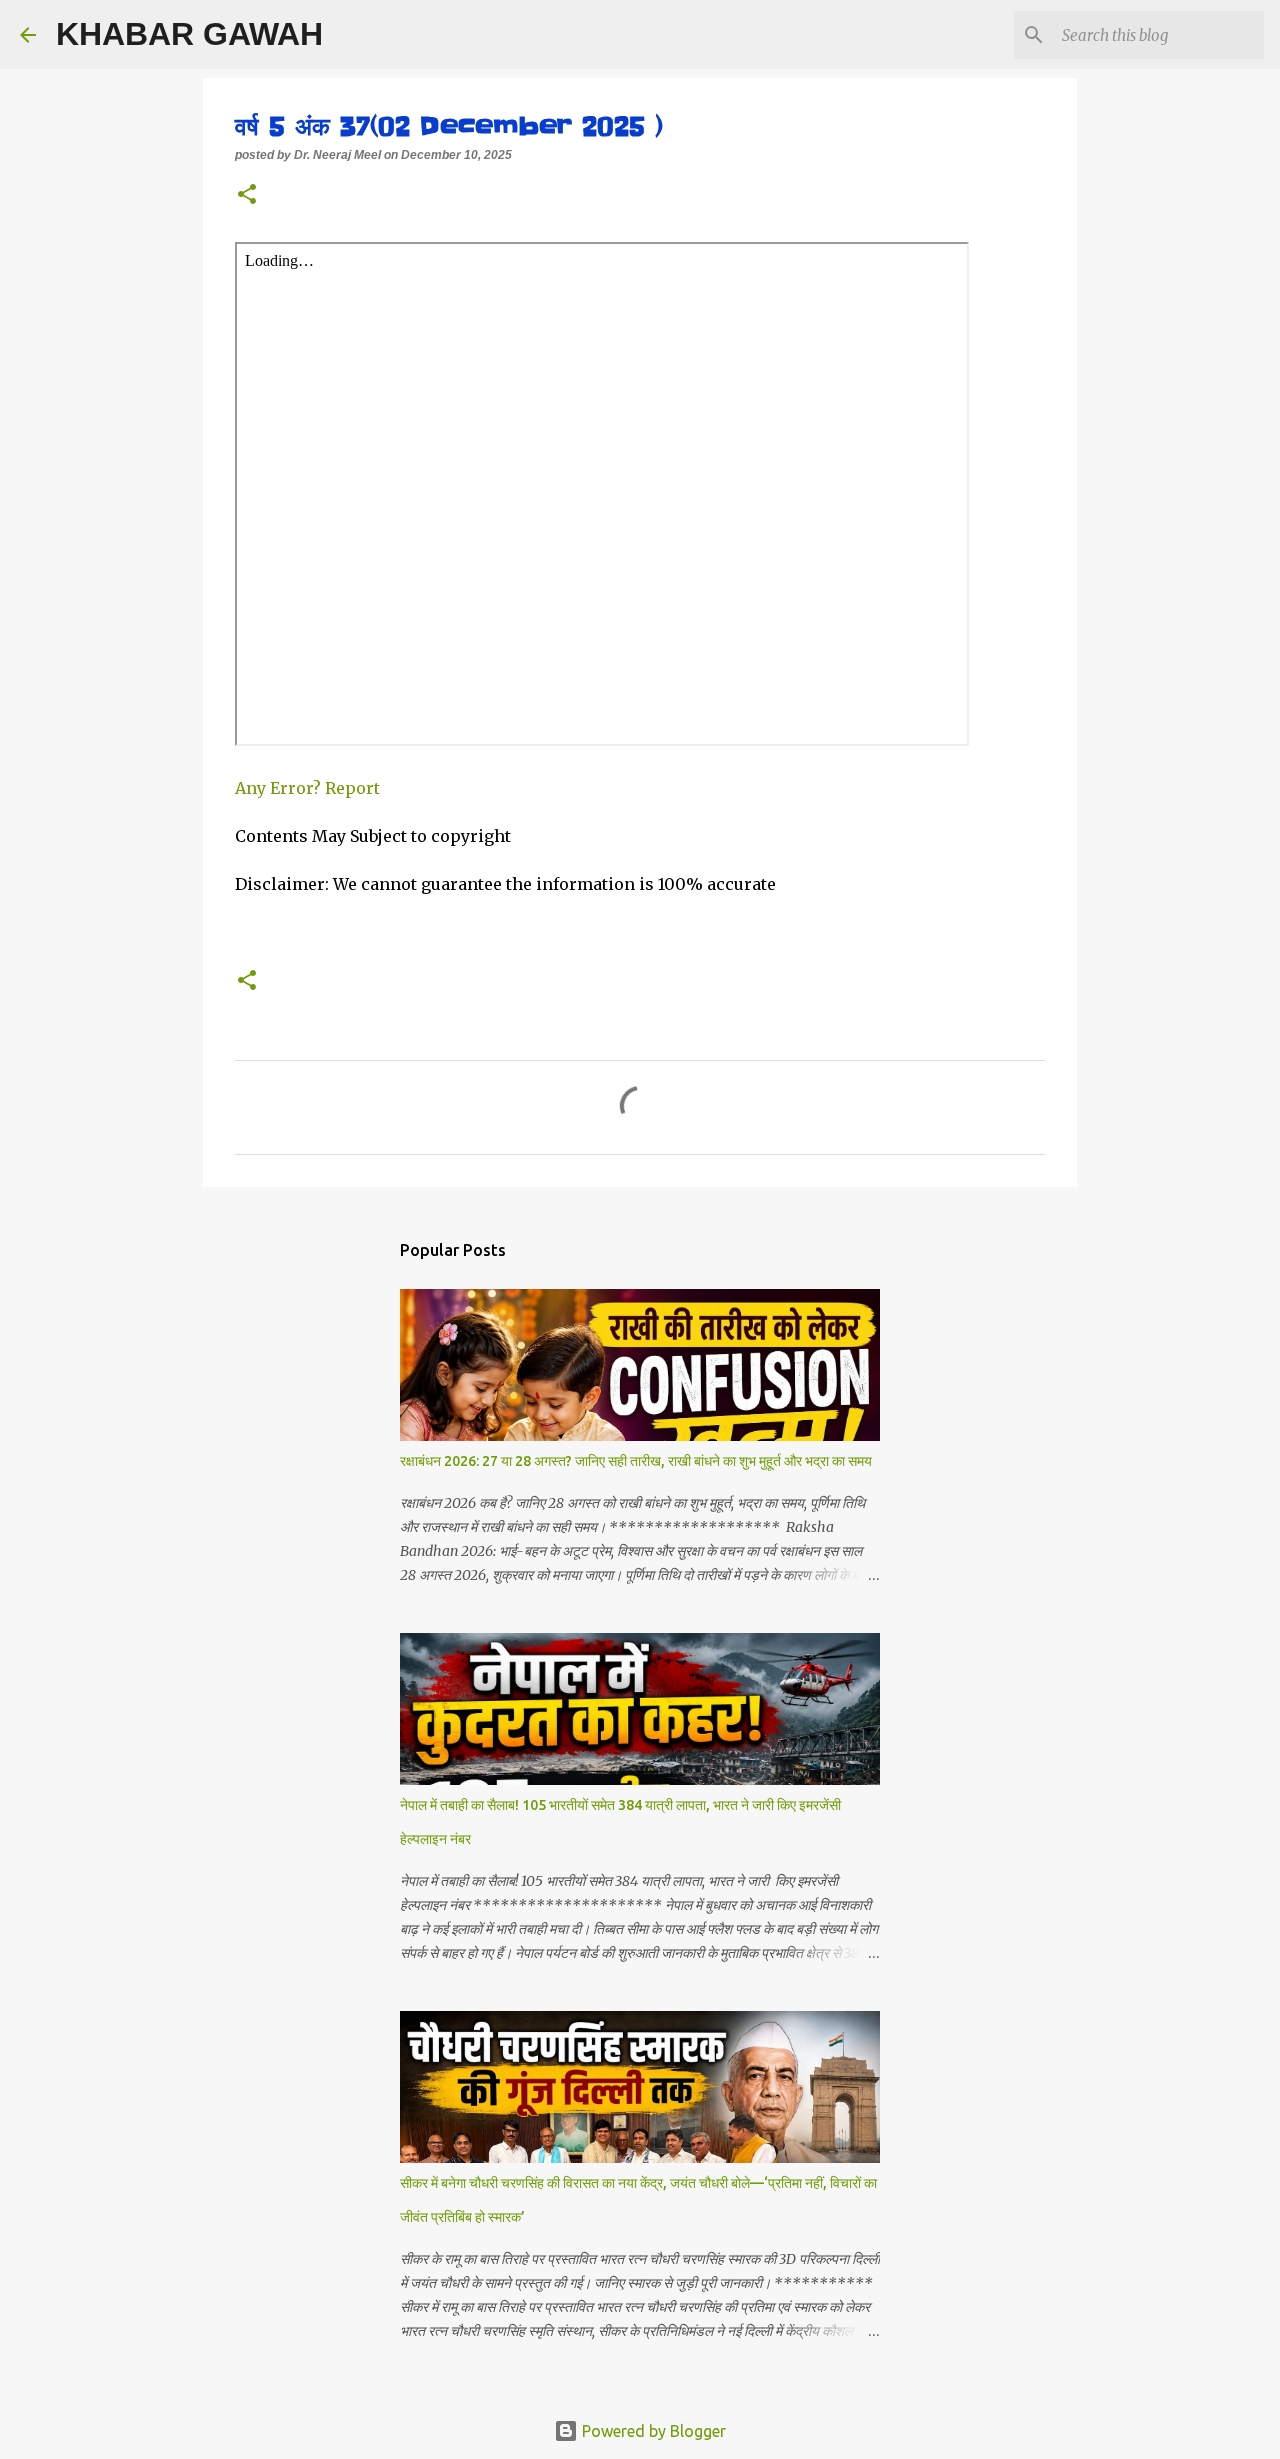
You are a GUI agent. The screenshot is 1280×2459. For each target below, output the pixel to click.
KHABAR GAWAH (189, 34)
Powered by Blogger (652, 2431)
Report (354, 788)
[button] (247, 196)
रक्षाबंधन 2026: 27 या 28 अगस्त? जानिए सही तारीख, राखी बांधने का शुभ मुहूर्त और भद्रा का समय (636, 1461)
